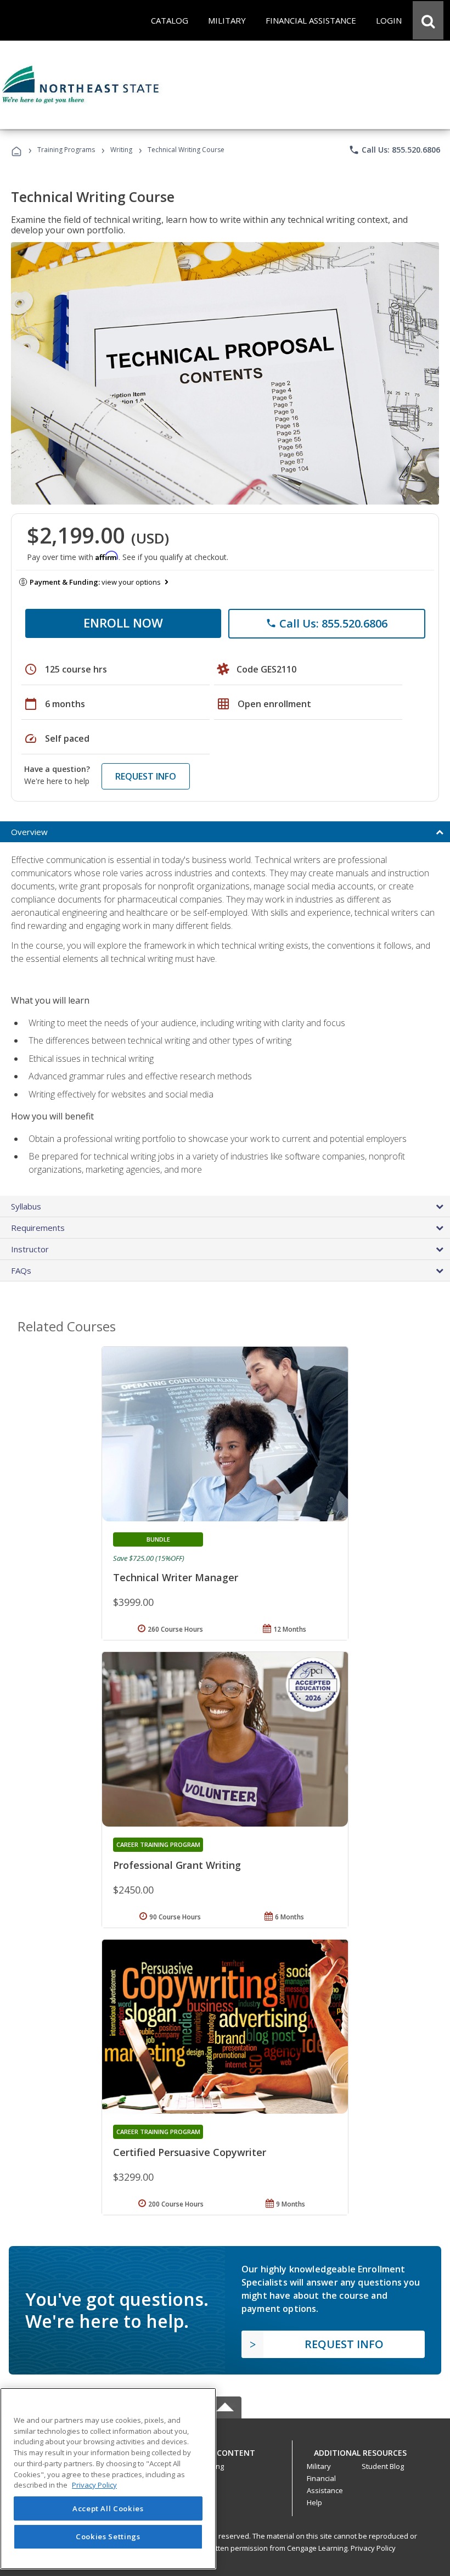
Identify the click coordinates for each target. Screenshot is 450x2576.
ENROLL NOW (123, 623)
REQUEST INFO (146, 776)
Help (314, 2502)
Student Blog (383, 2466)
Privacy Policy (373, 2548)
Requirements (38, 1228)
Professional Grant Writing (177, 1865)
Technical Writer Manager (176, 1577)
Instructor (30, 1249)
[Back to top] (225, 2450)
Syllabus (26, 1206)
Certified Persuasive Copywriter (190, 2152)
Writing (121, 150)
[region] (108, 2479)
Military (319, 2466)
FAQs (21, 1270)
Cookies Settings (108, 2536)
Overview (29, 832)
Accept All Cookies (108, 2508)
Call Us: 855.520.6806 (394, 150)
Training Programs (66, 150)
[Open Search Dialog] (428, 20)
